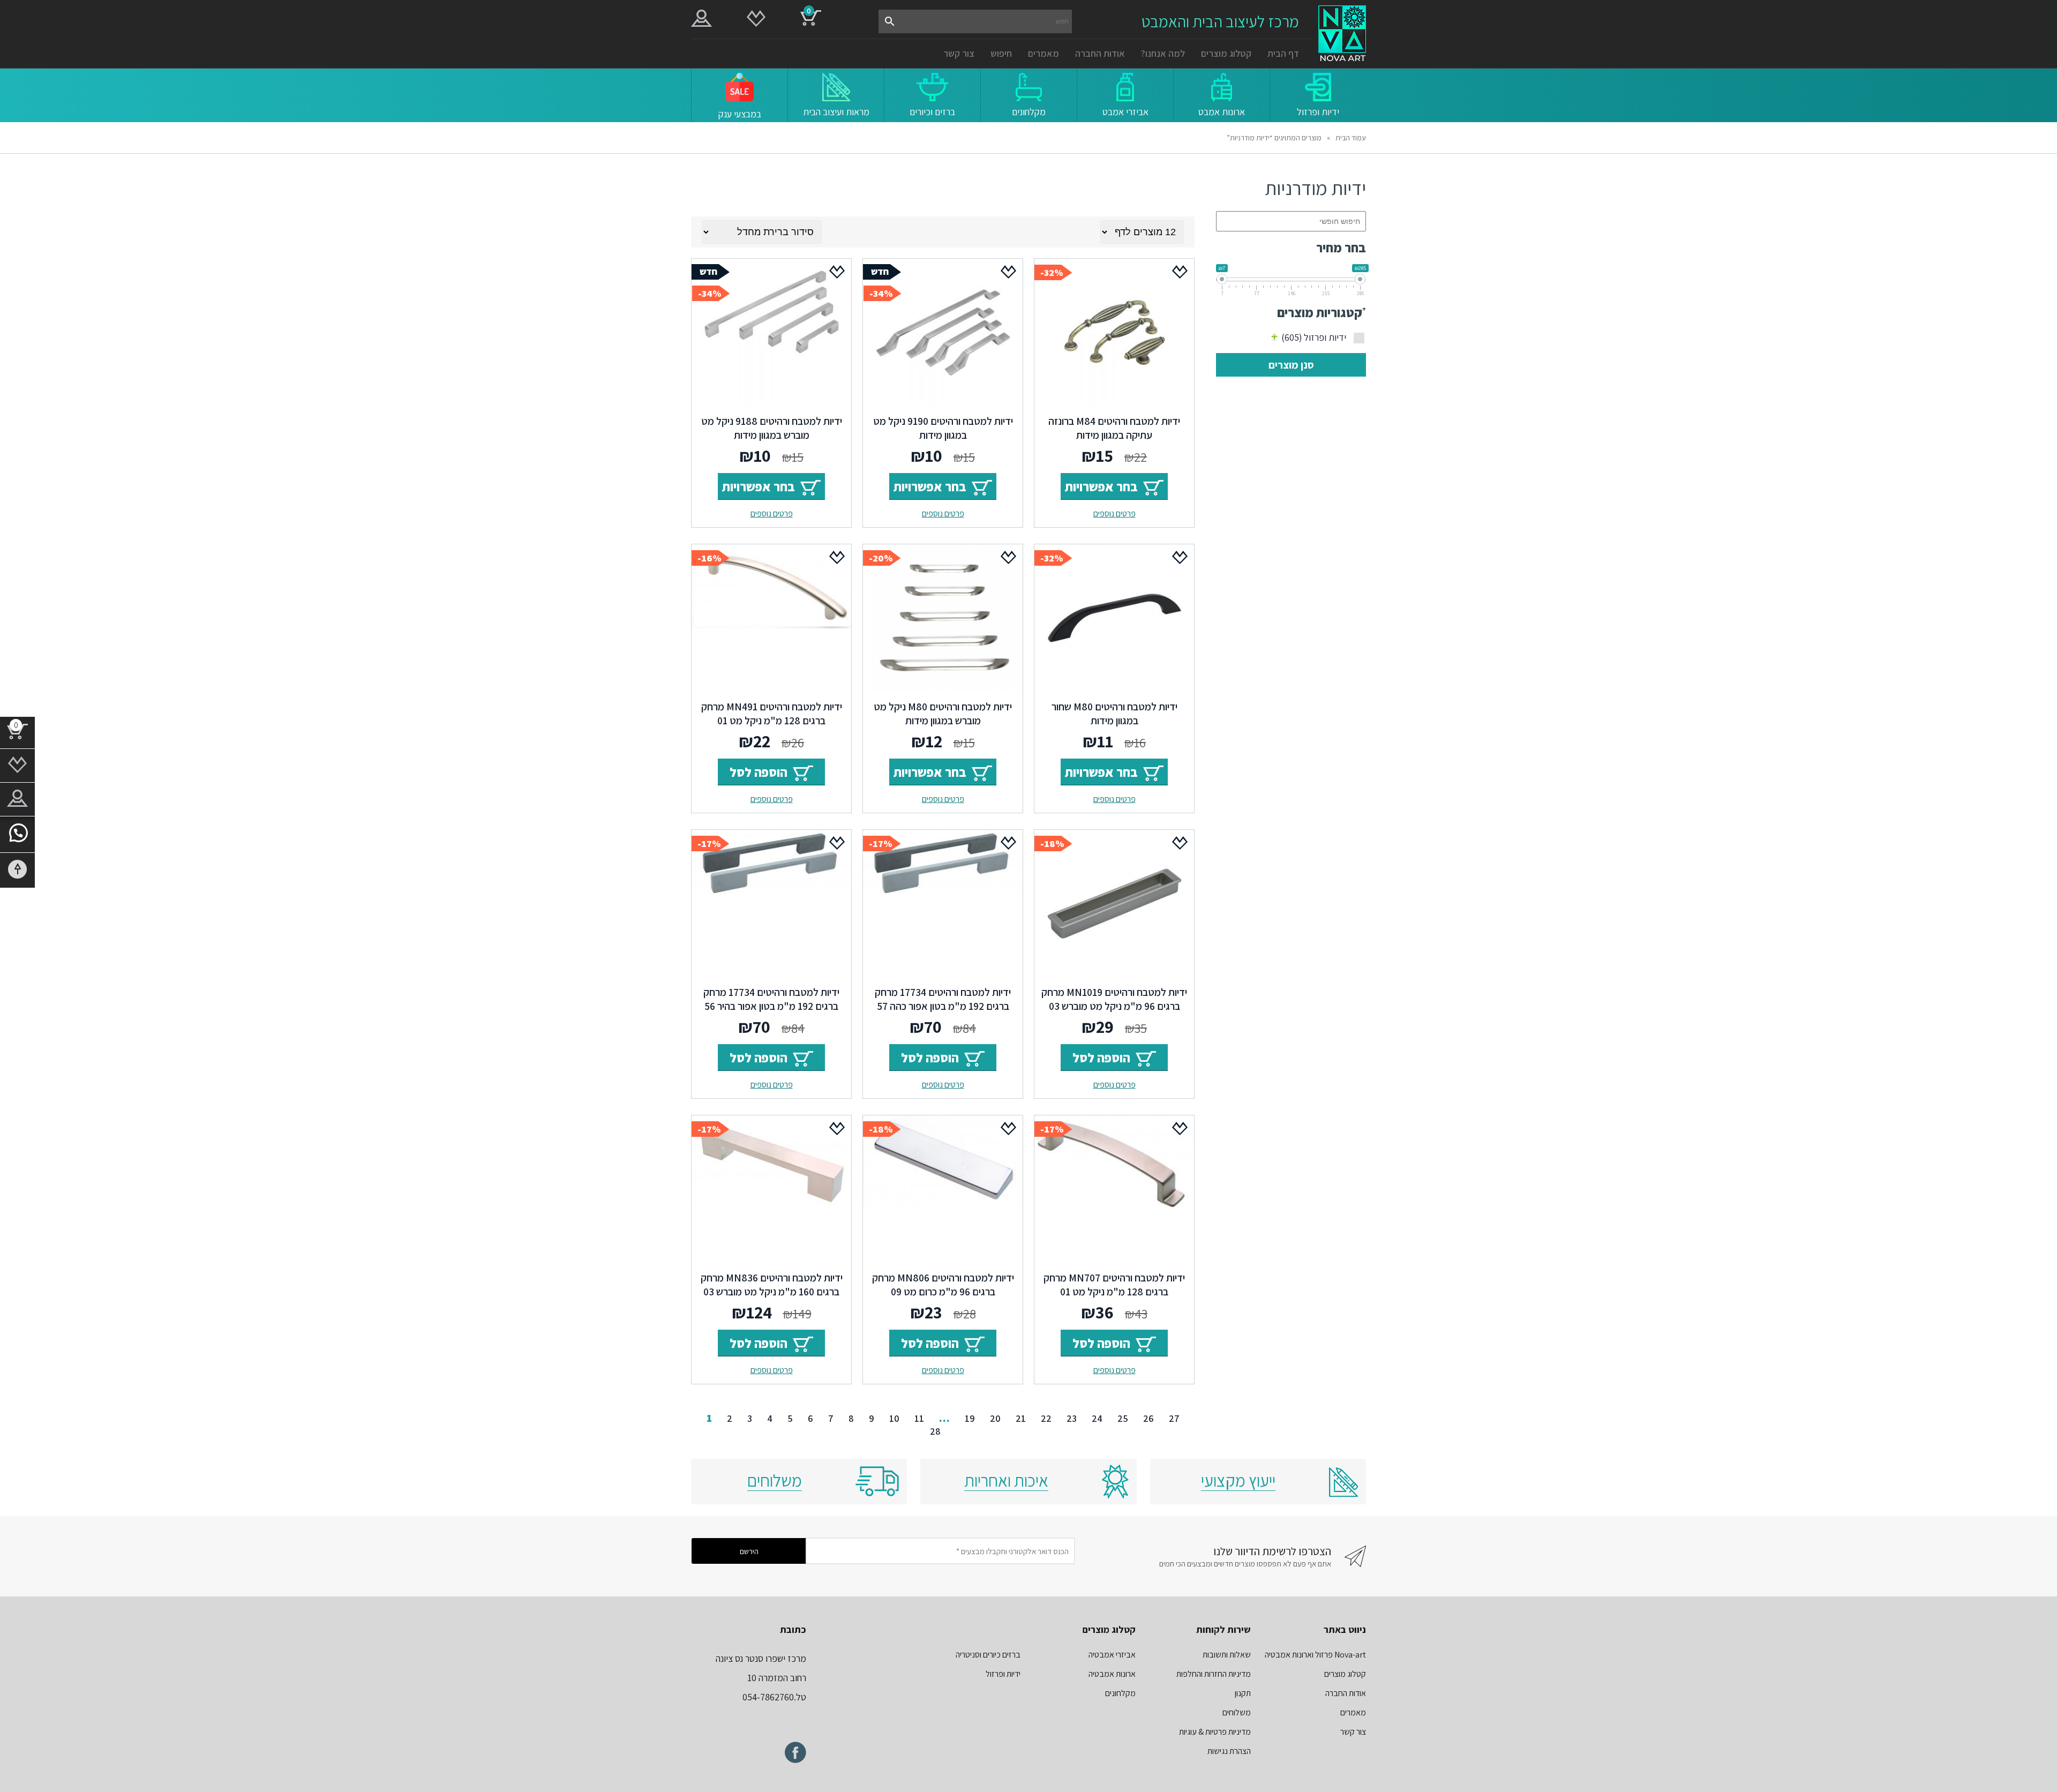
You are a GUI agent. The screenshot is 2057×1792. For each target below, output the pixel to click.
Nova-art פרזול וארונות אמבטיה (1315, 1655)
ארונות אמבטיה (1112, 1674)
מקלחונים (1120, 1693)
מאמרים (1043, 53)
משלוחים (1237, 1712)
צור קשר (959, 53)
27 (1174, 1418)
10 (894, 1418)
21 (1021, 1418)
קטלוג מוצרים (1226, 53)
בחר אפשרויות (1101, 486)
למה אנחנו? (1163, 53)
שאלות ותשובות (1227, 1655)
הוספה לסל (759, 772)
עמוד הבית (1351, 138)
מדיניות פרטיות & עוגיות (1215, 1732)
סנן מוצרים (1291, 365)
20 (995, 1418)
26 (1148, 1418)
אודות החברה (1100, 53)
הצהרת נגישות (1229, 1751)
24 (1097, 1418)
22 (1046, 1418)
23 (1072, 1418)
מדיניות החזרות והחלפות (1214, 1674)
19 (970, 1418)
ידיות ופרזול (1314, 337)
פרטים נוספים (1114, 513)
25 (1123, 1418)
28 (935, 1431)
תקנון (1243, 1693)
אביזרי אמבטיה (1112, 1655)
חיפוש (1001, 53)
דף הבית (1283, 53)
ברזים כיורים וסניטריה (988, 1655)
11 (919, 1418)
